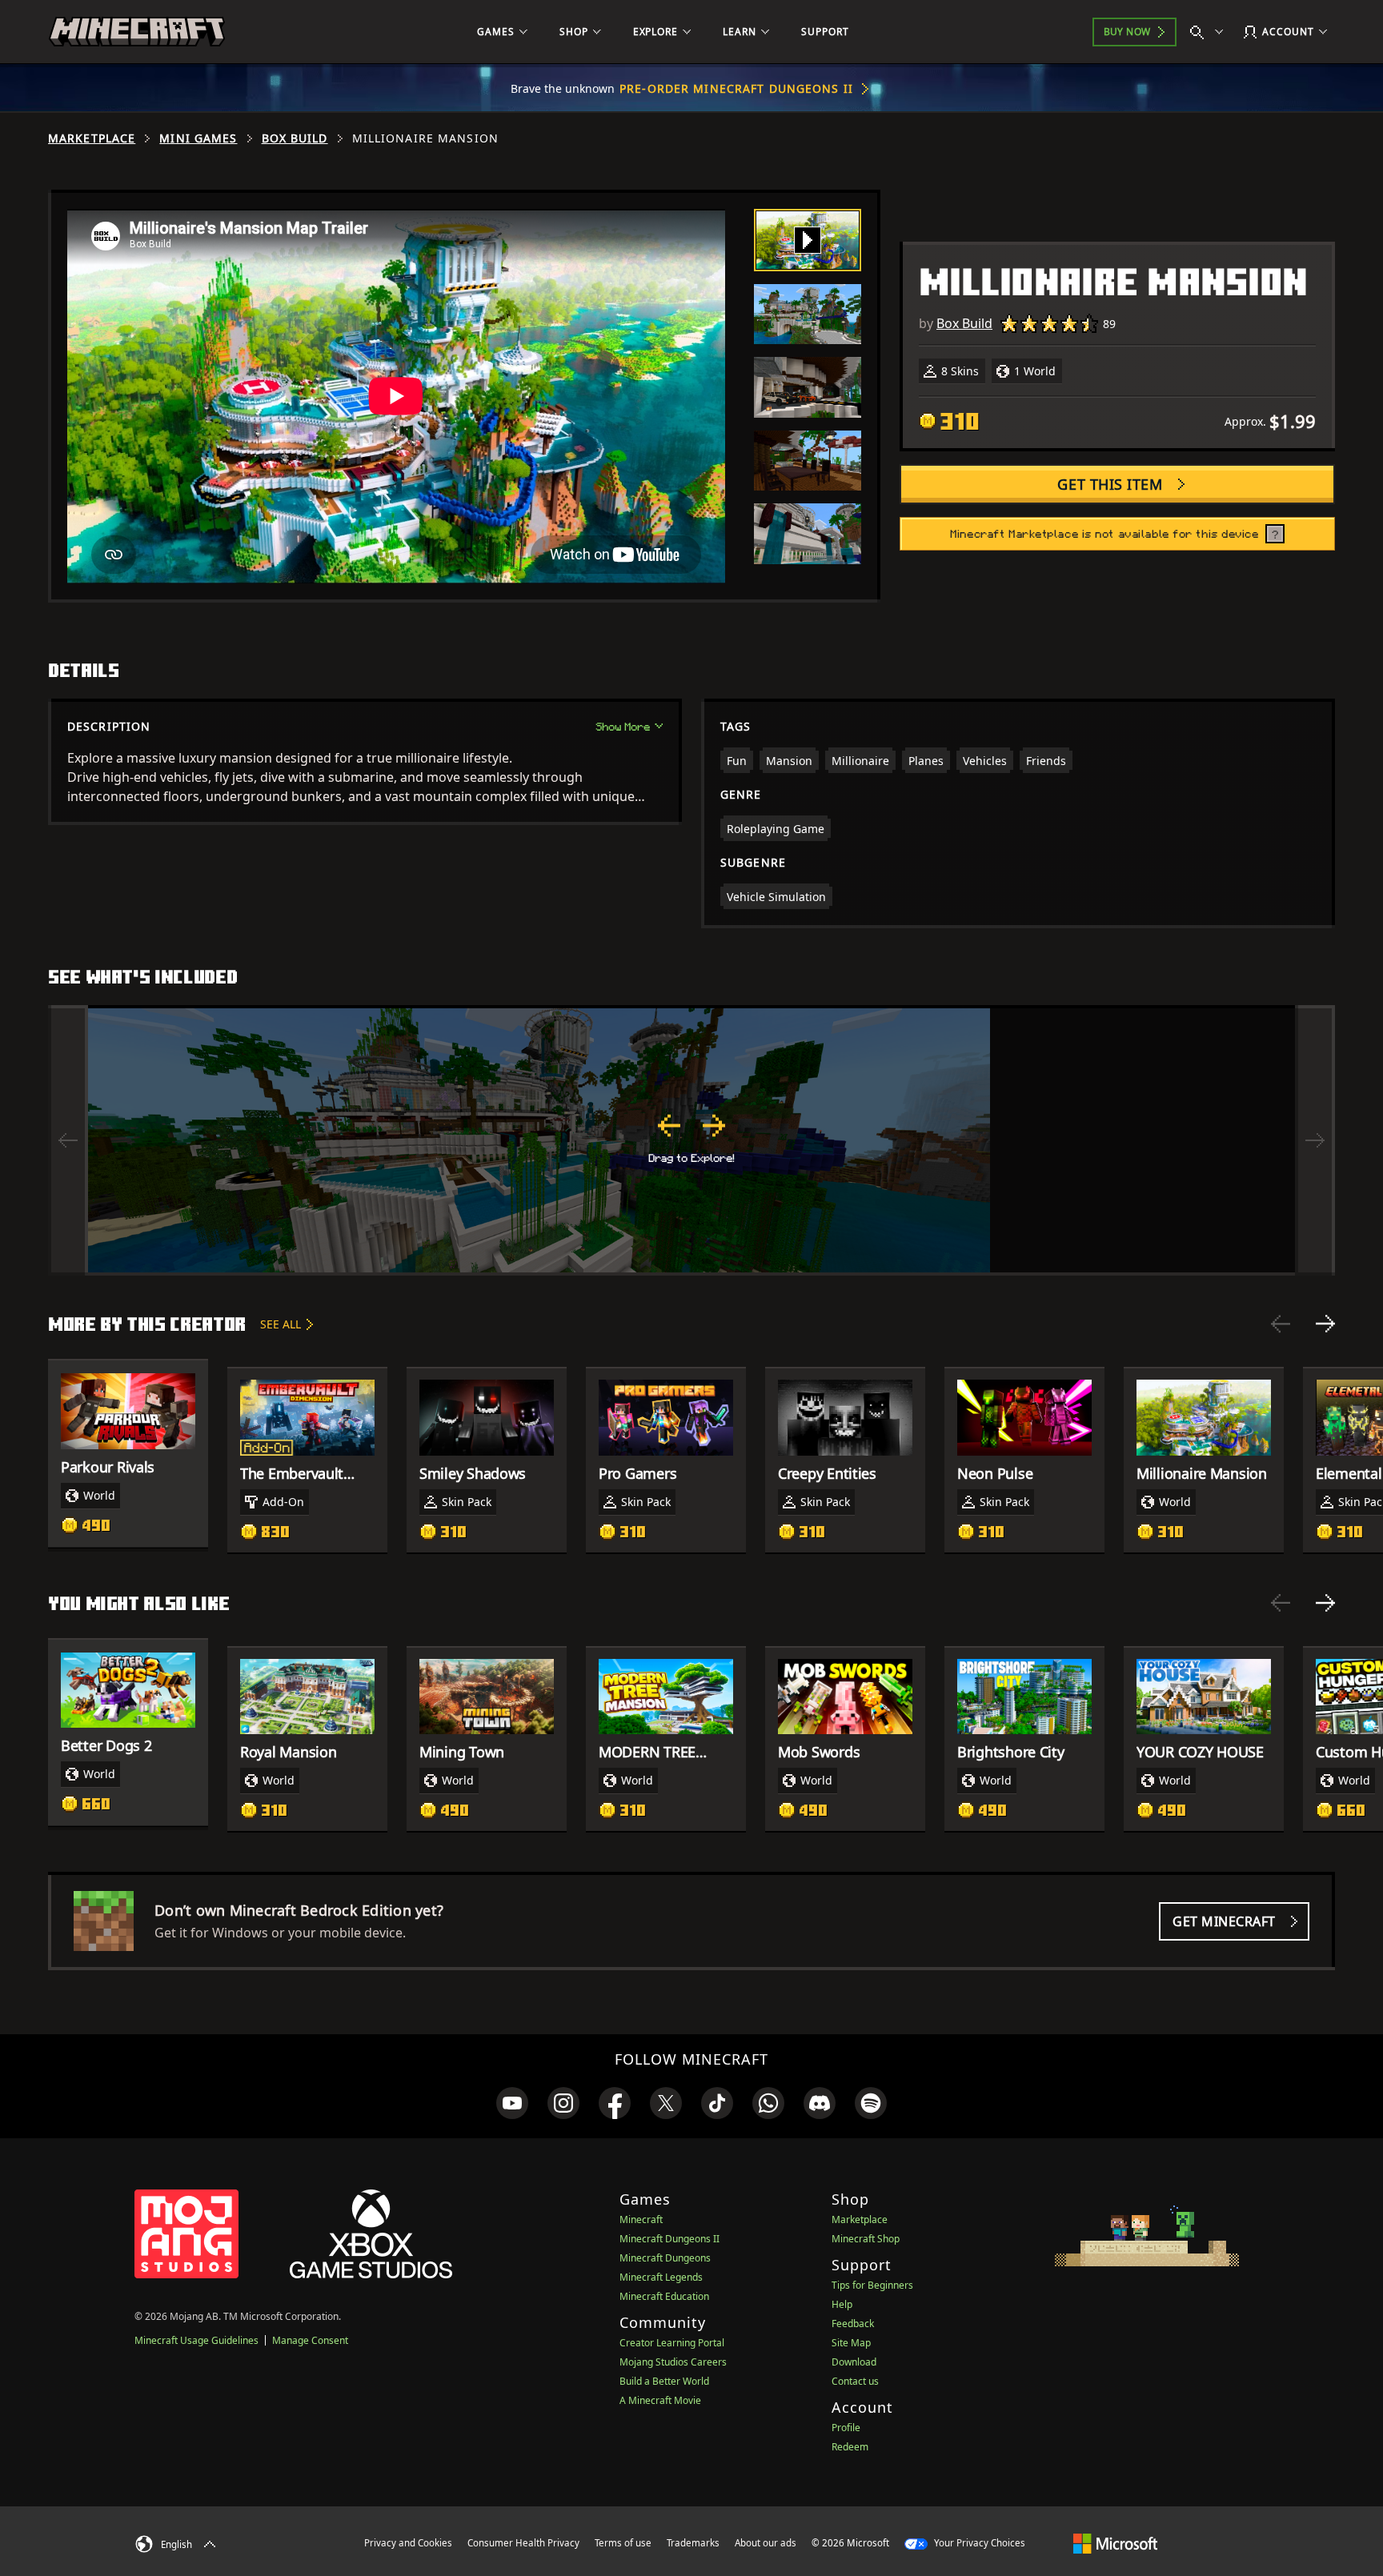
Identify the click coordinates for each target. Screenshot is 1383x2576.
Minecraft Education (664, 2296)
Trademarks (693, 2543)
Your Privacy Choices (978, 2543)
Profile (846, 2428)
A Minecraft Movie (660, 2400)
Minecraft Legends (661, 2277)
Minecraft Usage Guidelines (196, 2340)
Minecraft (641, 2219)
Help (842, 2304)
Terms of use (623, 2543)
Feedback (853, 2324)
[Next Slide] (1325, 1324)
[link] (512, 2103)
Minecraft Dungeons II (669, 2239)
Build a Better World (664, 2381)
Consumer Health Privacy (523, 2543)
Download (854, 2362)
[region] (691, 1140)
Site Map (851, 2343)
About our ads (766, 2543)
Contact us (855, 2381)
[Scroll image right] (1315, 1140)
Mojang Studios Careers (673, 2362)
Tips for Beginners (872, 2285)
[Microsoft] (1115, 2542)
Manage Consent (310, 2340)
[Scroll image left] (68, 1140)
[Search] (1210, 32)
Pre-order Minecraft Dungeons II (736, 88)
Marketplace (92, 138)
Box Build (295, 138)
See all (281, 1324)
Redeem (850, 2447)
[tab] (808, 240)
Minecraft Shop (866, 2239)
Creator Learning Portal (672, 2343)
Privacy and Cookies (408, 2543)
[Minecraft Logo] (137, 32)
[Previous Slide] (1281, 1324)
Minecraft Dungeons (665, 2258)
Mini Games (198, 138)
